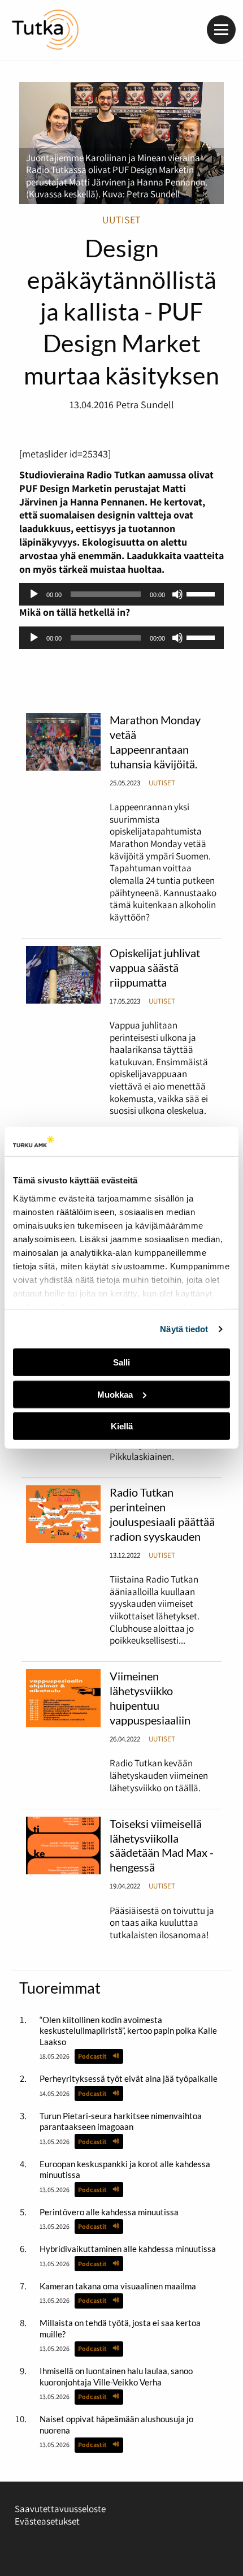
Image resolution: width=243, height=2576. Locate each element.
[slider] (202, 593)
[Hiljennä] (177, 594)
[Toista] (34, 594)
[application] (122, 594)
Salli (121, 1362)
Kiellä (122, 1426)
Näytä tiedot (184, 1329)
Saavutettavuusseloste (60, 2509)
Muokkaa (115, 1395)
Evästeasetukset (47, 2521)
